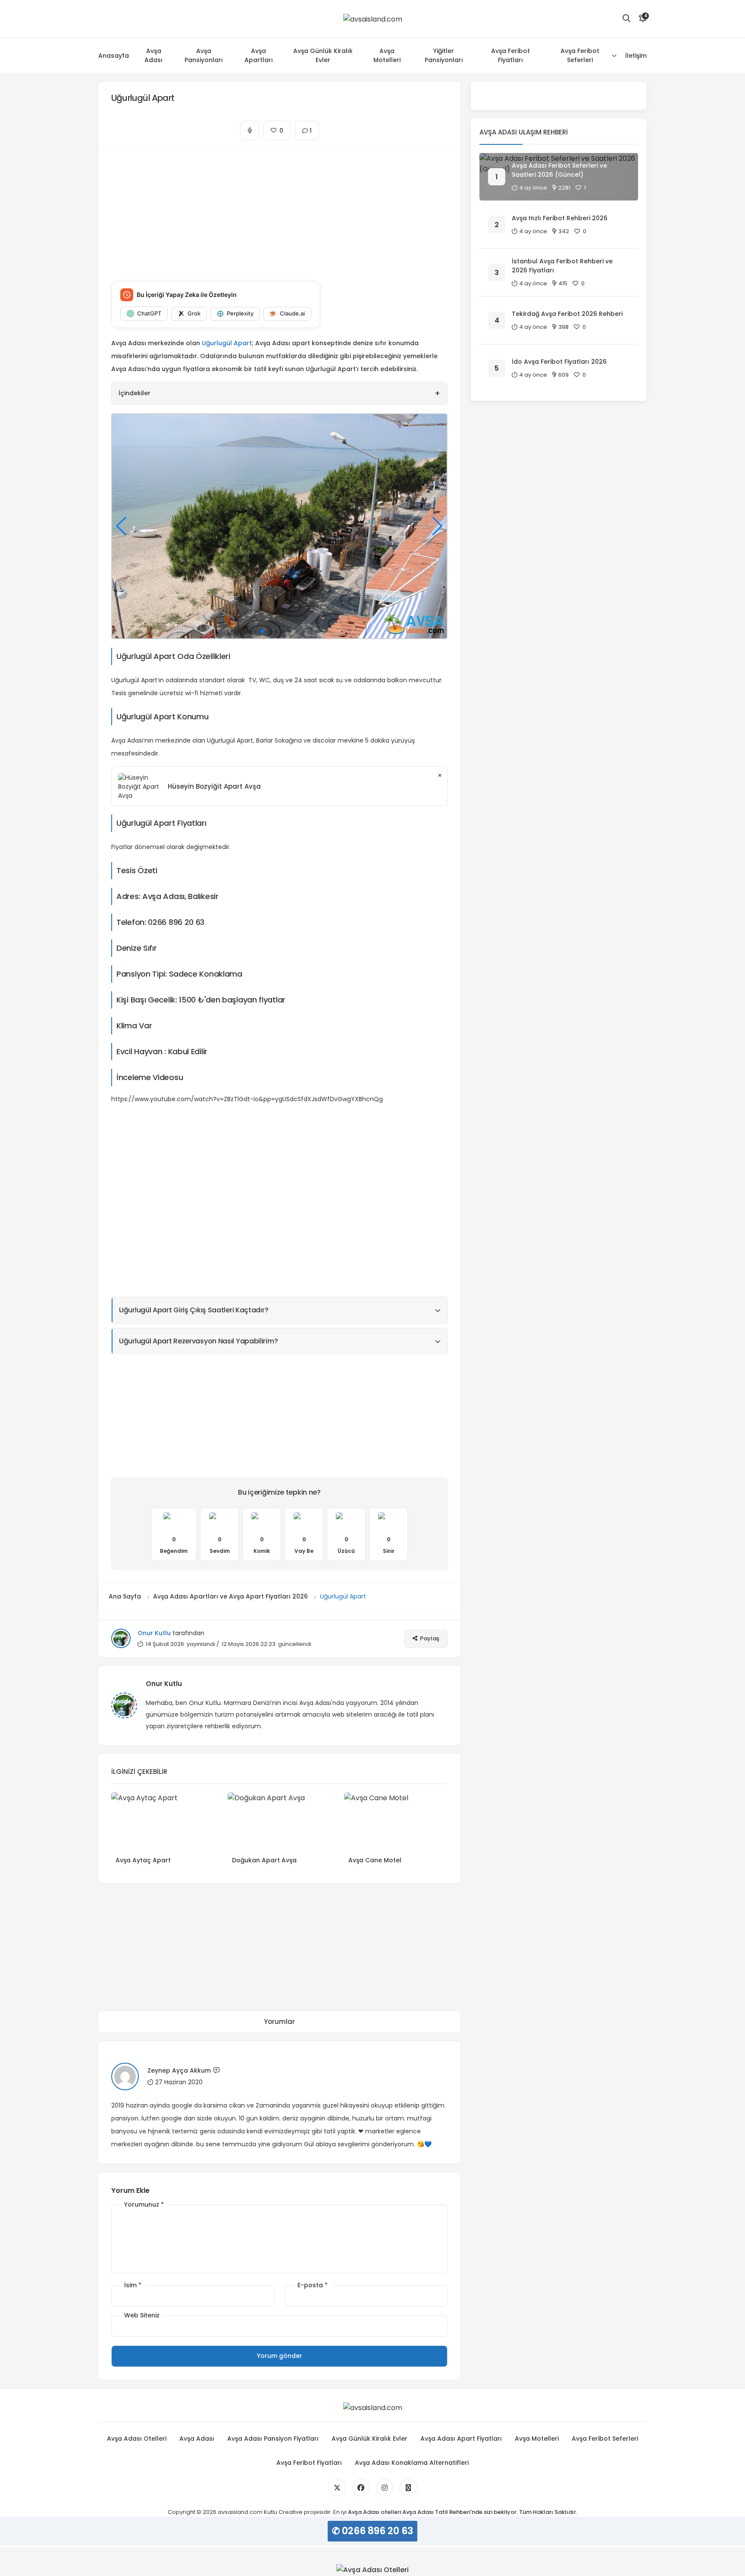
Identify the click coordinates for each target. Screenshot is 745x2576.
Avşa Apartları (259, 55)
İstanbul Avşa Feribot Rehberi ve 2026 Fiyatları (562, 266)
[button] (248, 631)
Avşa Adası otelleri (374, 2512)
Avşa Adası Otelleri (137, 2439)
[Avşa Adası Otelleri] (372, 2570)
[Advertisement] (279, 207)
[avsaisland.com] (373, 19)
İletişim (636, 56)
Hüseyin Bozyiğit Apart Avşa (214, 786)
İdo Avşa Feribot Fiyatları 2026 (559, 362)
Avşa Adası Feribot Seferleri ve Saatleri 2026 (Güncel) (559, 170)
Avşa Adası (153, 55)
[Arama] (626, 19)
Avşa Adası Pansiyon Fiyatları (273, 2439)
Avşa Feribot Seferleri (580, 55)
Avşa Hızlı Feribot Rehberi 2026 (560, 218)
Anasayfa (114, 56)
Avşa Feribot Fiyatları (510, 55)
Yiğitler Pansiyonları (444, 55)
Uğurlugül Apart (227, 343)
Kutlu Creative (283, 2512)
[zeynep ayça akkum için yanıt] (216, 2072)
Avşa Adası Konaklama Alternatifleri (412, 2463)
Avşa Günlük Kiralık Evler (323, 55)
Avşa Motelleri (387, 55)
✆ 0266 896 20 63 (372, 2531)
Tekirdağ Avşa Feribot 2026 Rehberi (567, 314)
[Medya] (337, 2488)
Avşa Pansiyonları (204, 55)
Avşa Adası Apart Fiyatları (461, 2439)
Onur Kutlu (154, 1633)
